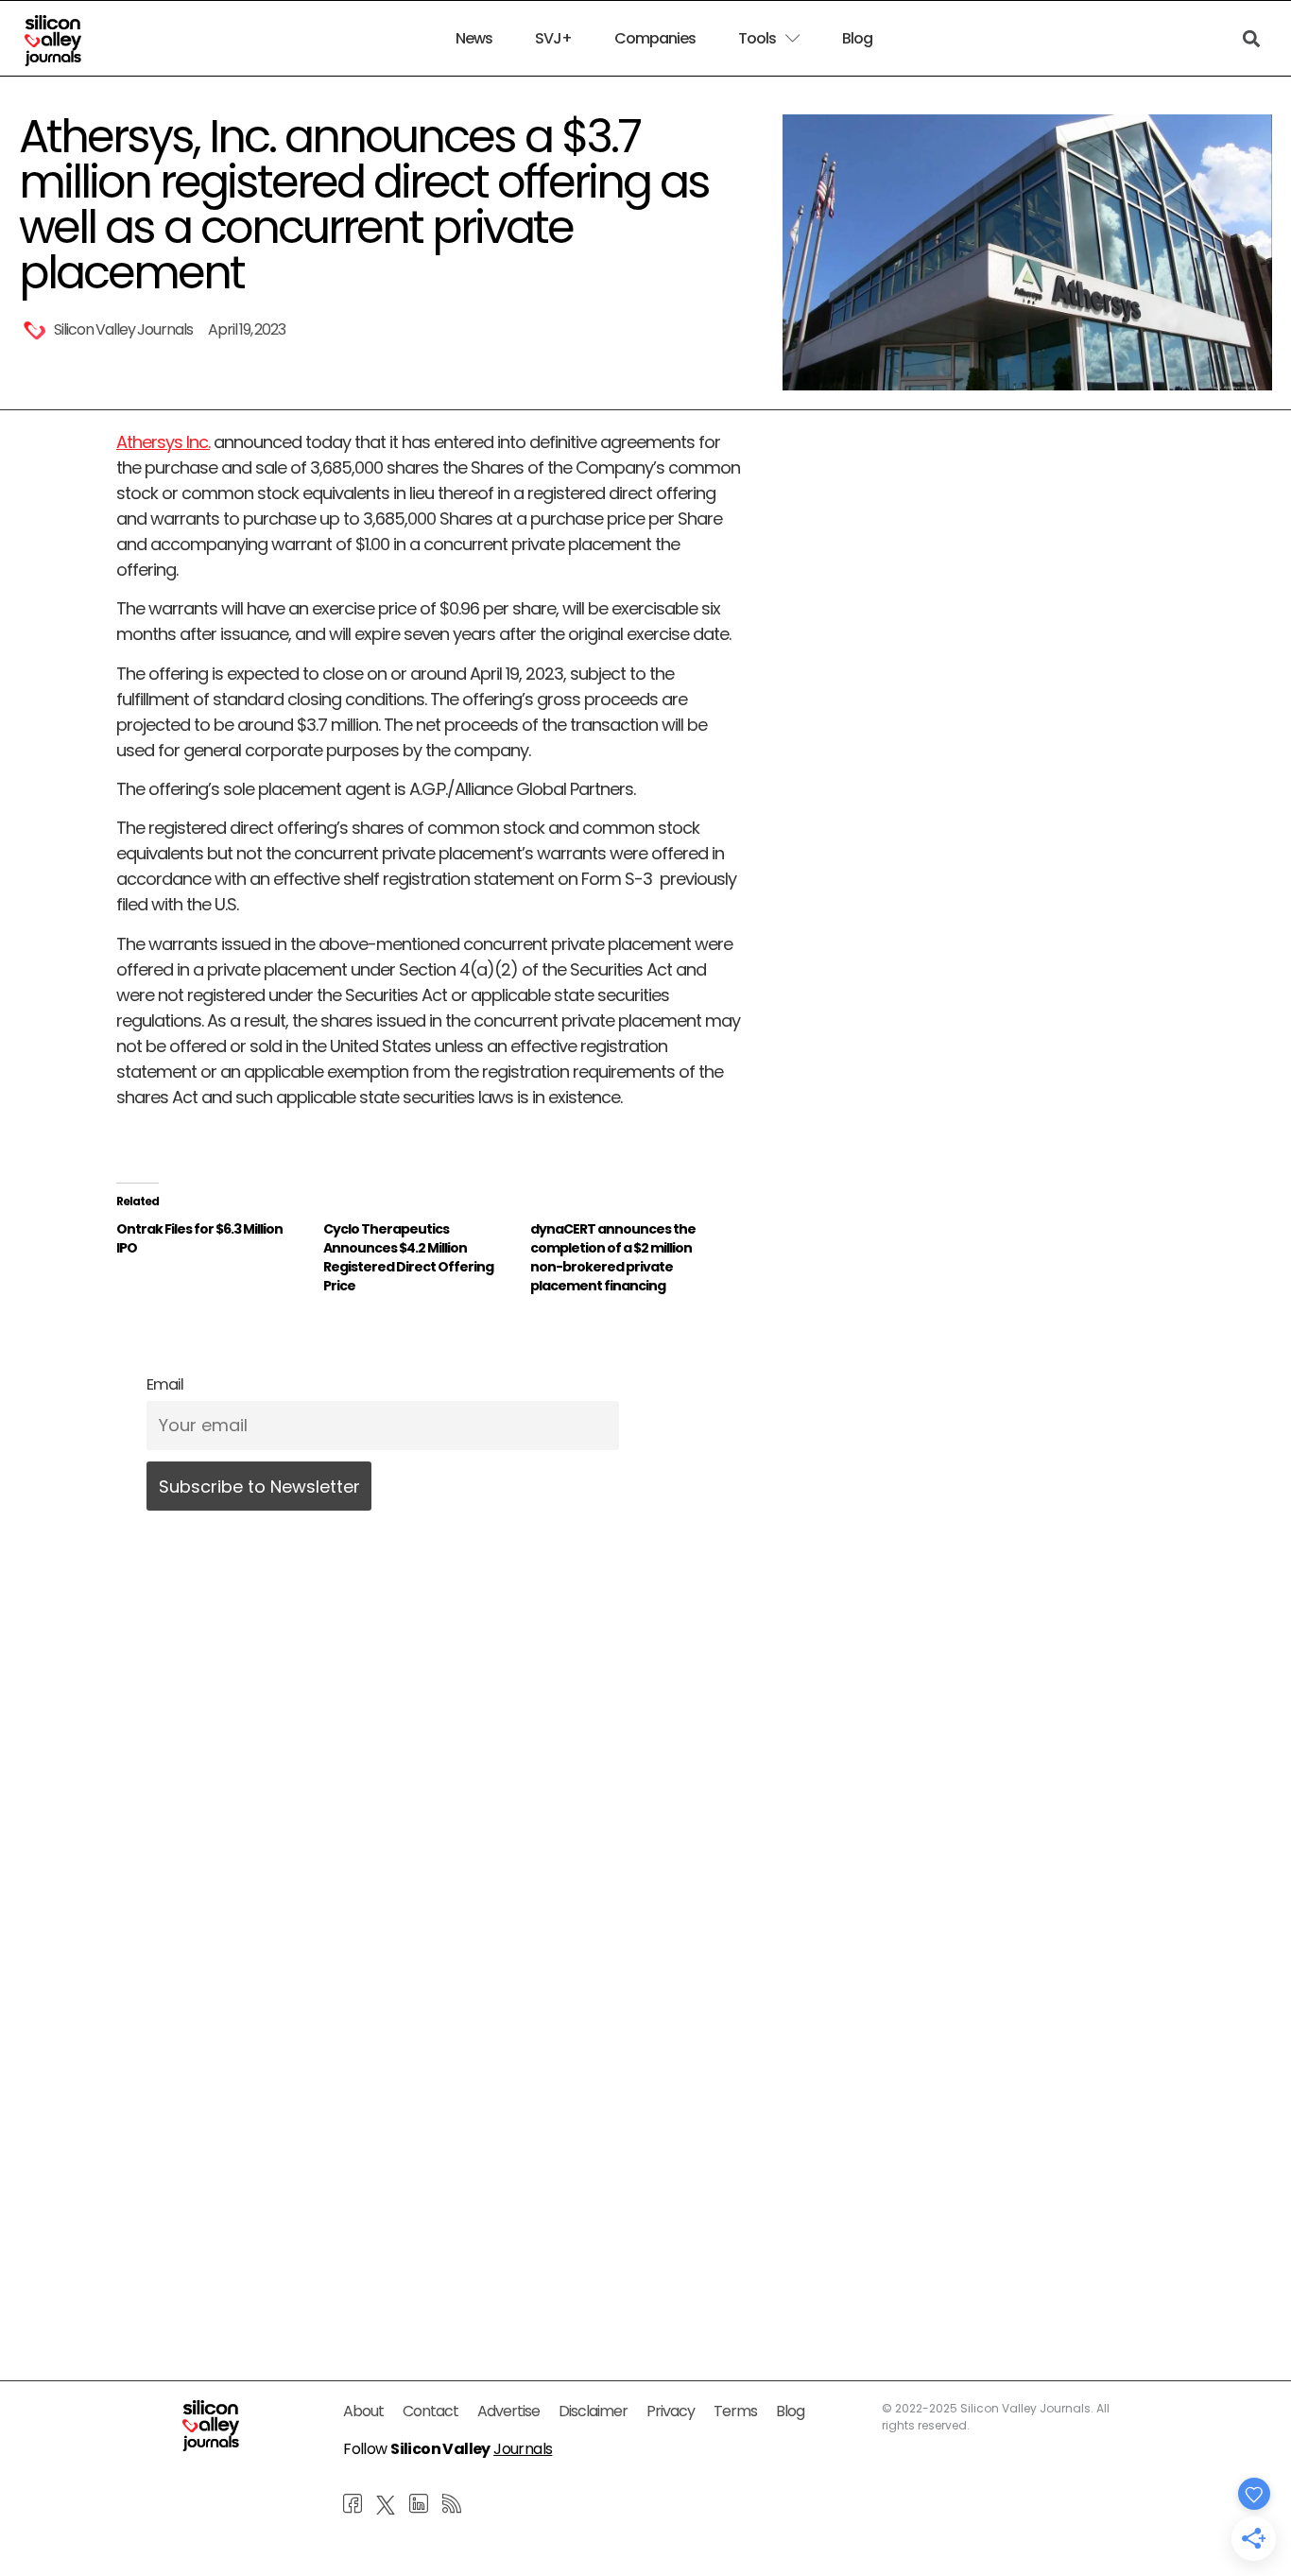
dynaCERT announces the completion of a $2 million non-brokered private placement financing (613, 1257)
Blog (857, 39)
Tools (757, 39)
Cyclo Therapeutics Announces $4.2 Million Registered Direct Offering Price (408, 1257)
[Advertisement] (430, 2135)
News (474, 39)
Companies (655, 39)
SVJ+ (553, 39)
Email (165, 1384)
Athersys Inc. (163, 442)
